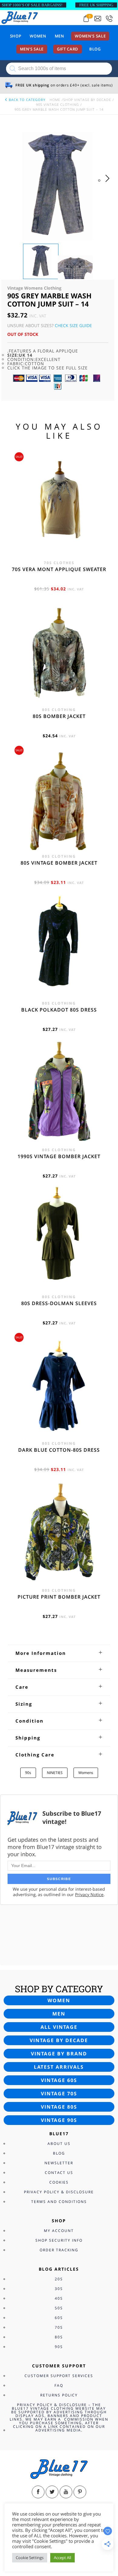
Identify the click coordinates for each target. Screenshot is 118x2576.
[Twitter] (52, 2492)
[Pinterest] (80, 2492)
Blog (95, 49)
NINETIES (55, 1773)
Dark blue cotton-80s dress (59, 1450)
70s (59, 2327)
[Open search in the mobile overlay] (59, 69)
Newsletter (59, 2163)
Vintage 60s (59, 2080)
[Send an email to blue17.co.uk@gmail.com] (98, 19)
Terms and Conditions (59, 2202)
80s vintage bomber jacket (59, 863)
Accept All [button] (62, 2558)
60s (59, 2318)
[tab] (59, 1653)
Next (109, 184)
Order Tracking (59, 2250)
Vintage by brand (59, 2054)
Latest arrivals (59, 2067)
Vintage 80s (59, 2107)
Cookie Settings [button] (30, 2558)
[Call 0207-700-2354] (109, 19)
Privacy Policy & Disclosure (59, 2192)
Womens (86, 1773)
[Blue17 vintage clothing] (20, 17)
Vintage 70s (59, 2094)
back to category (26, 100)
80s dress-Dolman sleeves (59, 1303)
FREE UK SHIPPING (96, 5)
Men (59, 36)
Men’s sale (32, 49)
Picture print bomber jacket (59, 1597)
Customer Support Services (59, 2376)
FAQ (59, 2385)
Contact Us (59, 2173)
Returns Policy (59, 2395)
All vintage (59, 2027)
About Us (59, 2144)
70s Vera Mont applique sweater (59, 569)
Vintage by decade (59, 2040)
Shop (16, 36)
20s (59, 2279)
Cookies (59, 2182)
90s (28, 1773)
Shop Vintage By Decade (87, 100)
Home (55, 100)
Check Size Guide (73, 325)
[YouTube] (66, 2492)
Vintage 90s (59, 2120)
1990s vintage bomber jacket (59, 1156)
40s (59, 2298)
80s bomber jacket (59, 716)
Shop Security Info (59, 2240)
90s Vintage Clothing (57, 104)
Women (38, 36)
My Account (59, 2231)
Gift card (68, 49)
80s (59, 2337)
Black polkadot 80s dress (59, 1010)
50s (59, 2308)
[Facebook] (38, 2492)
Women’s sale (90, 36)
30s (59, 2289)
